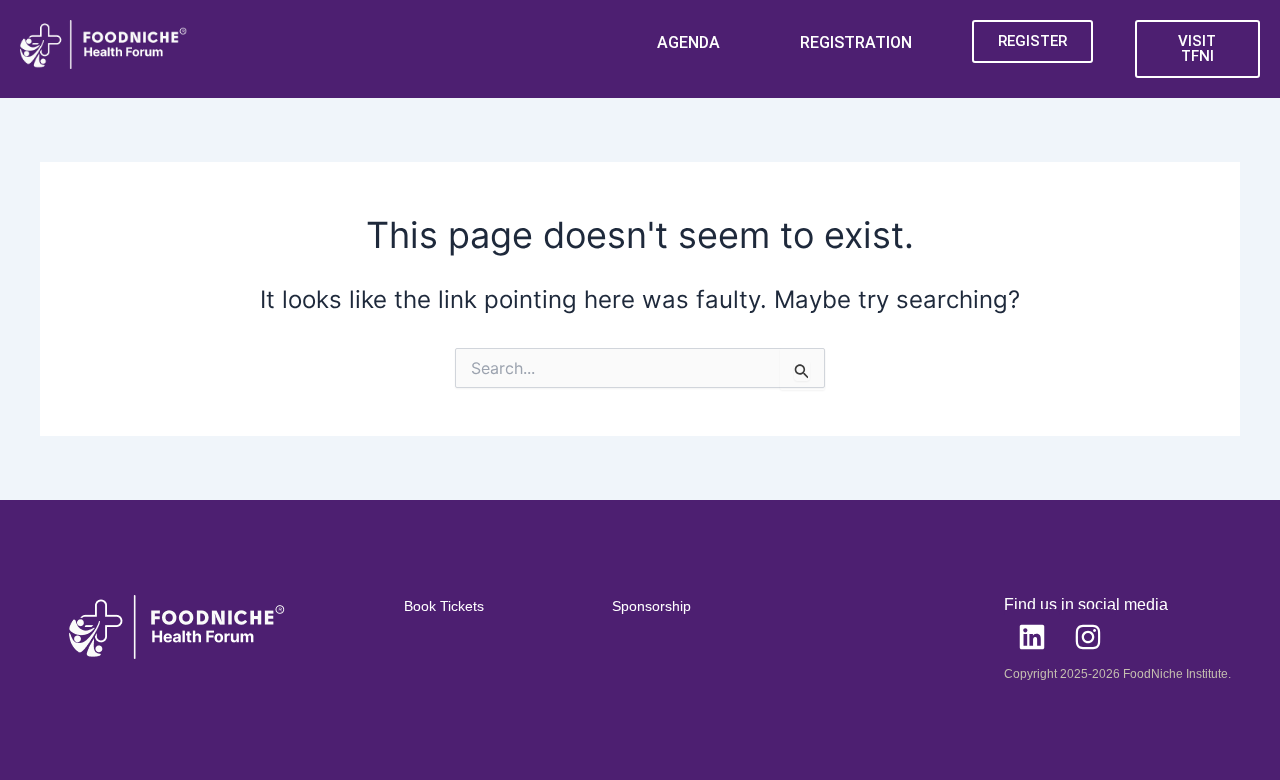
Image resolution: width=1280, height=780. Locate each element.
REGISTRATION (856, 42)
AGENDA (688, 42)
